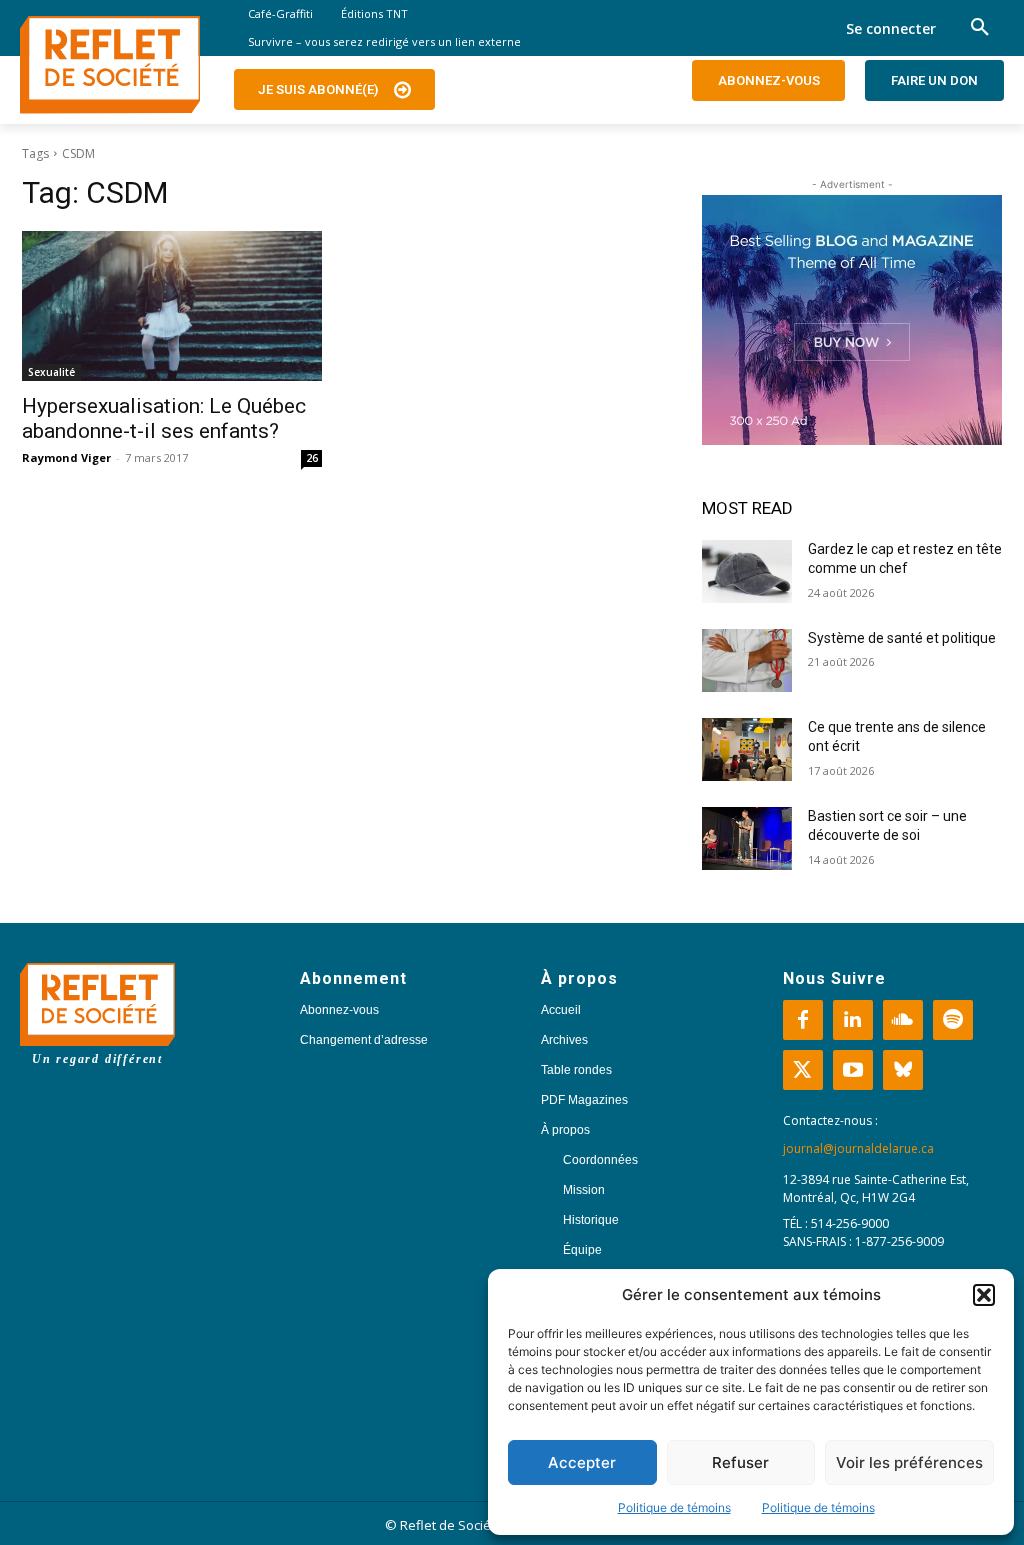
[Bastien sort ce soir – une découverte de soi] (747, 838)
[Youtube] (853, 1070)
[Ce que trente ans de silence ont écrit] (747, 749)
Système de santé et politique (902, 638)
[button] (984, 1295)
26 (312, 458)
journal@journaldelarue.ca (858, 1148)
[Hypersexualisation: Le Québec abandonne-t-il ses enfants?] (172, 306)
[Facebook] (803, 1020)
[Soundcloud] (903, 1020)
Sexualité (51, 372)
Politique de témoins (674, 1507)
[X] (803, 1070)
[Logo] (110, 65)
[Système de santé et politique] (747, 660)
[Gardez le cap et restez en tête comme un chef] (747, 571)
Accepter (582, 1462)
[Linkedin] (853, 1020)
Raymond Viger (66, 457)
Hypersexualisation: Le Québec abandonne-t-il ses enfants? (164, 418)
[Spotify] (953, 1020)
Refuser (740, 1462)
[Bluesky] (903, 1070)
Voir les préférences (909, 1462)
